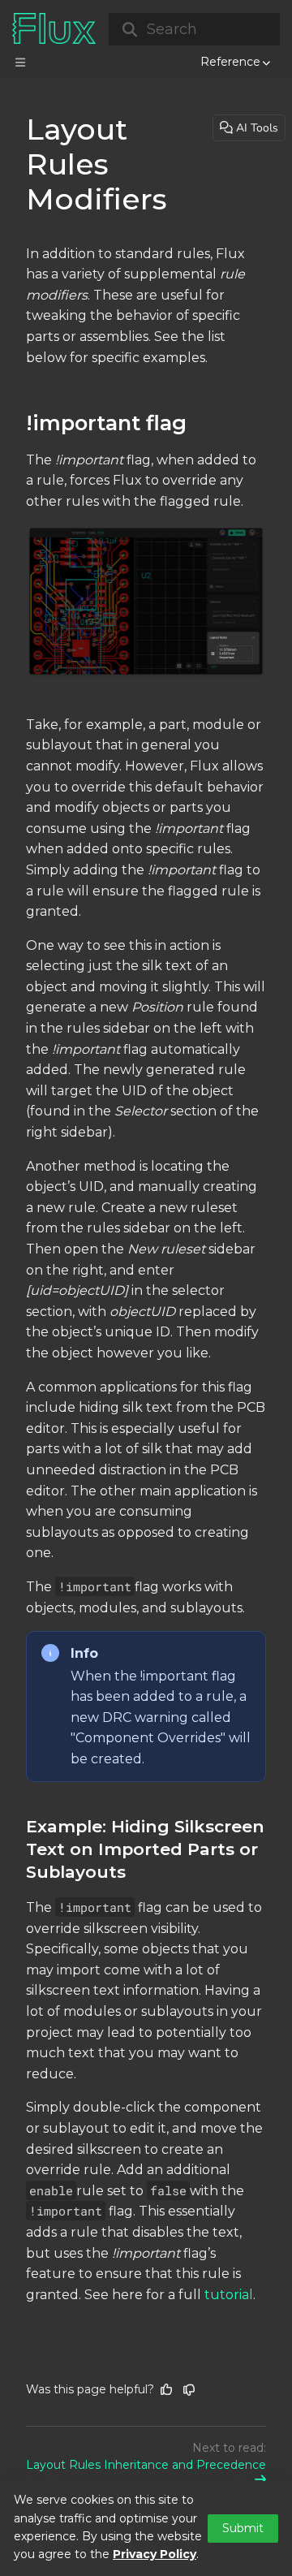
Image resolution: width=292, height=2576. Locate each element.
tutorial (229, 2295)
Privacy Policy (155, 2554)
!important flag (106, 423)
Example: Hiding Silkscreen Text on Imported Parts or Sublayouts (145, 1849)
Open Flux (117, 45)
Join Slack (190, 45)
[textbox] (146, 1275)
